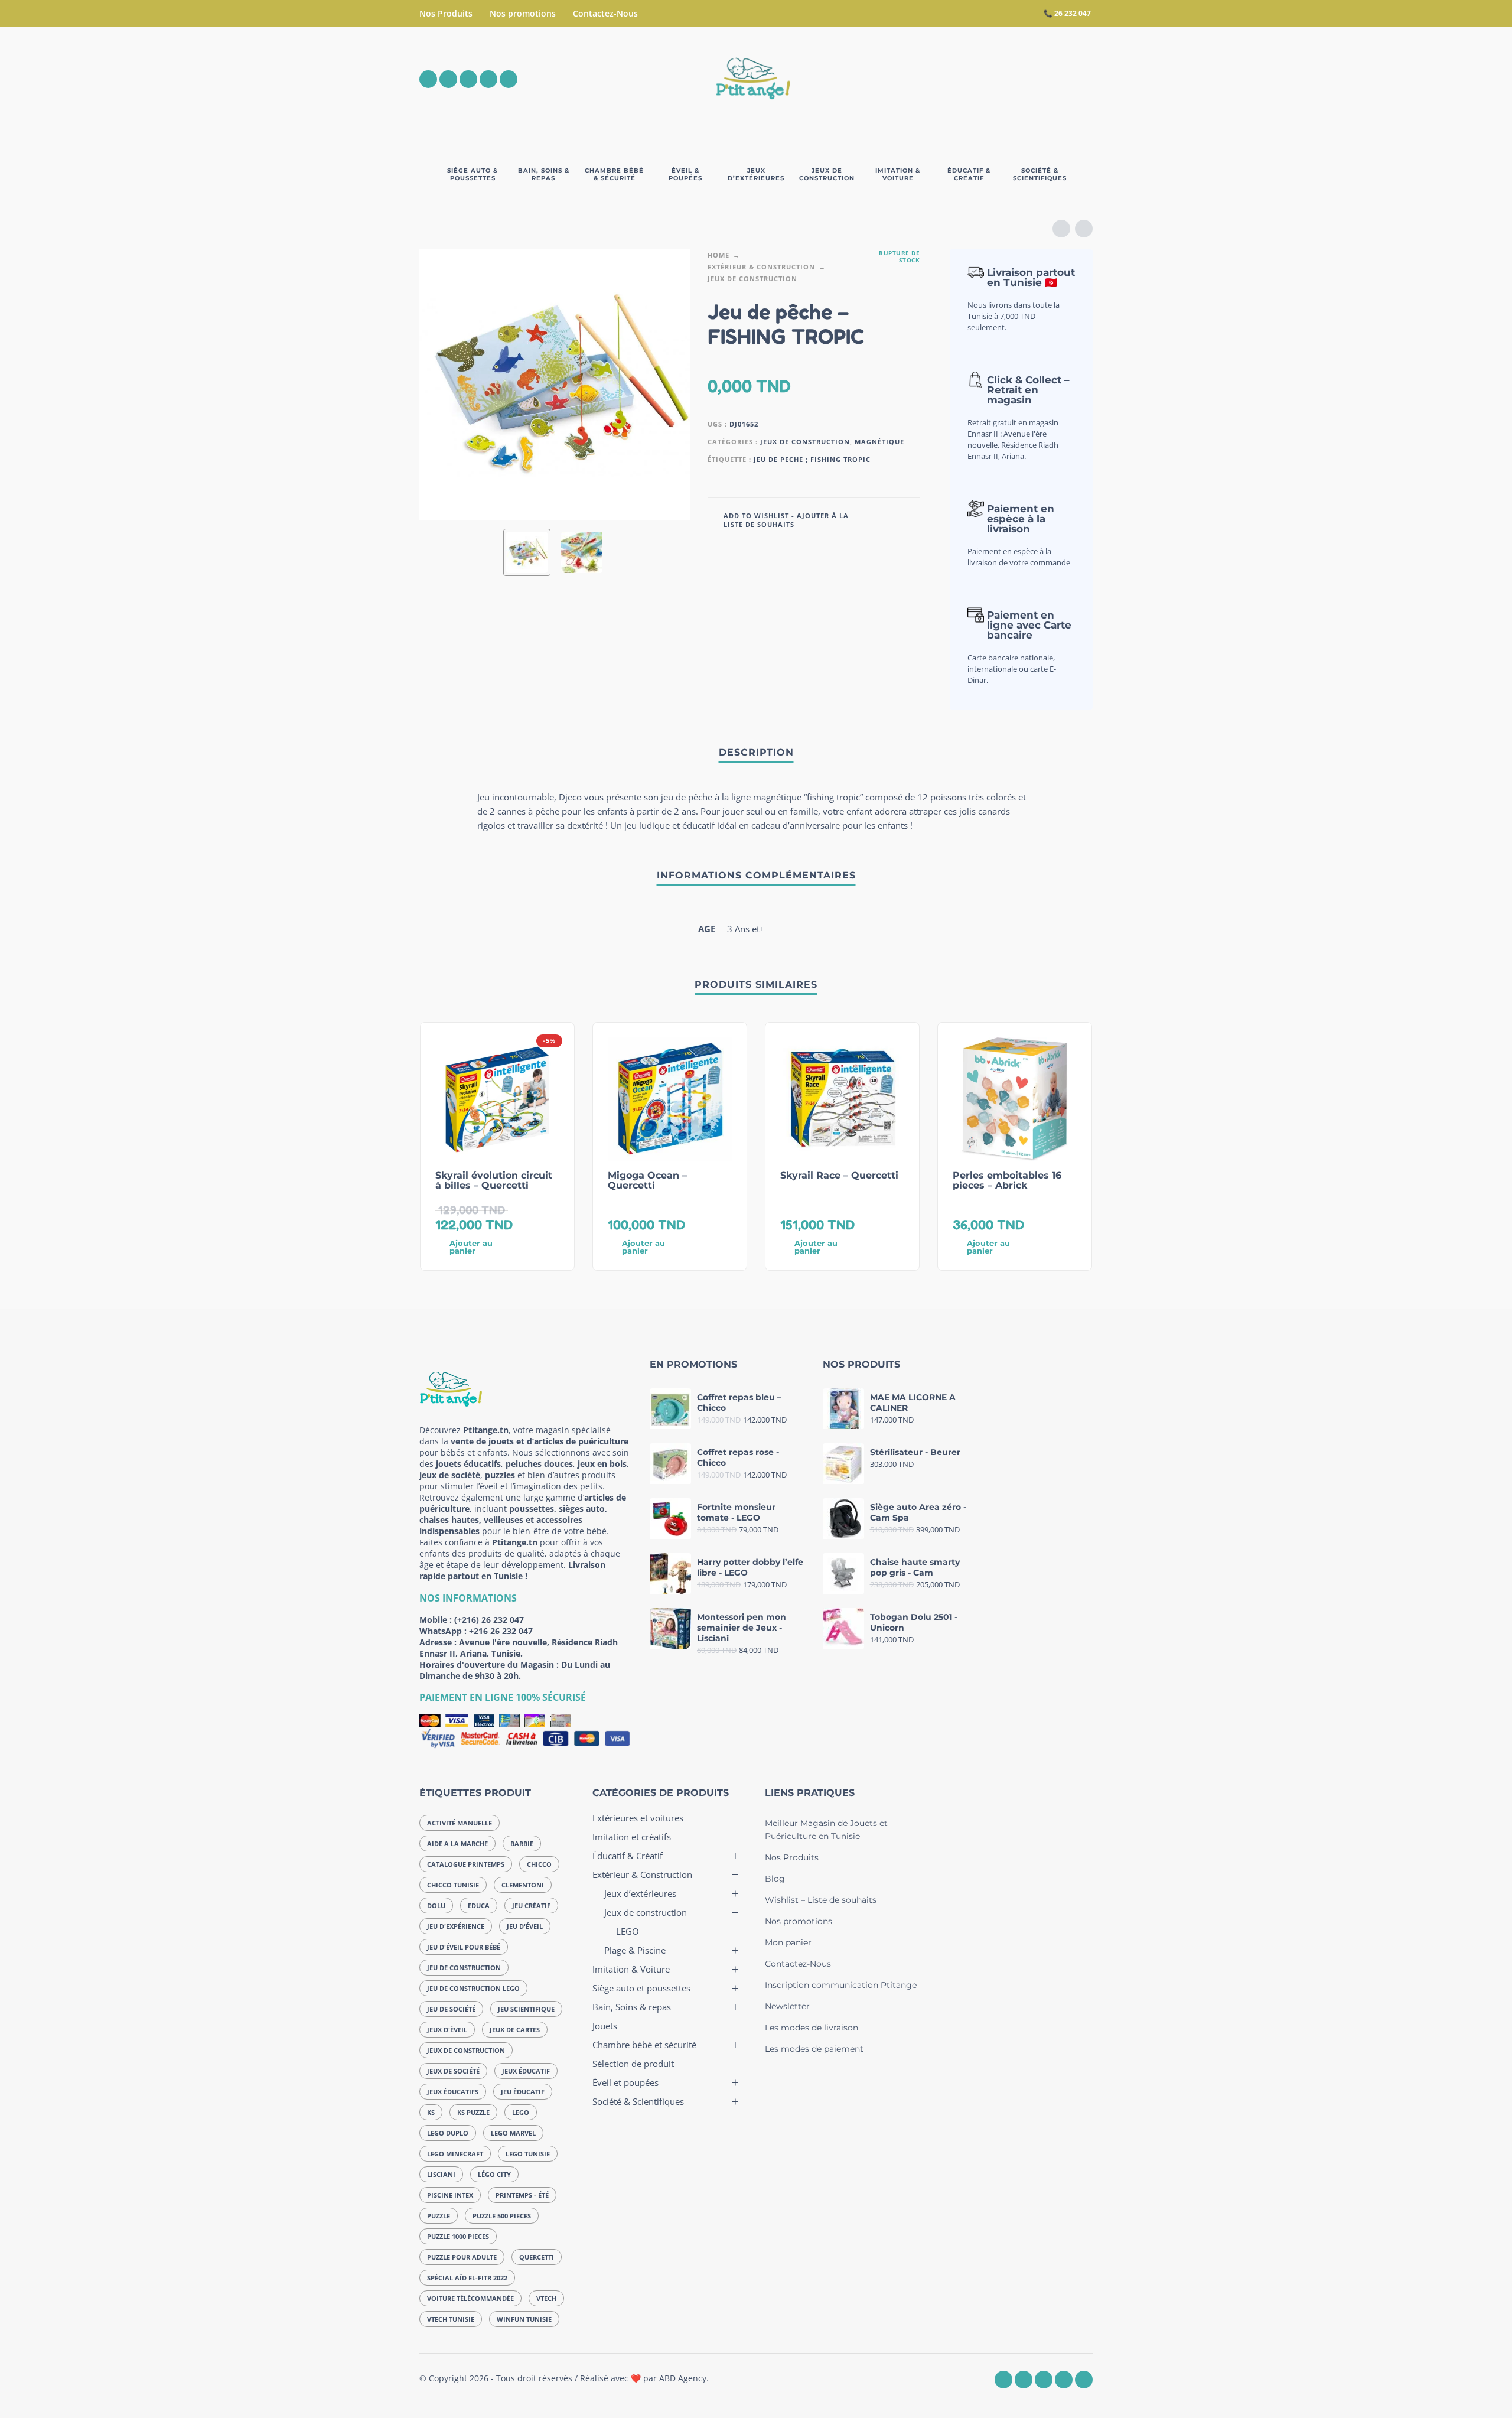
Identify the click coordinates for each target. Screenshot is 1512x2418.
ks (431, 2112)
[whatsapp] (468, 79)
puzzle (439, 2216)
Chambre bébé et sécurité (644, 2045)
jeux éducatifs (453, 2092)
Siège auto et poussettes (641, 1988)
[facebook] (428, 79)
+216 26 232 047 (501, 1631)
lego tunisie (528, 2154)
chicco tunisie (453, 1885)
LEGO (521, 2112)
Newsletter (787, 2006)
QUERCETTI (537, 2257)
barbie (522, 1843)
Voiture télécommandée (470, 2298)
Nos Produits (446, 13)
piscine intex (450, 2195)
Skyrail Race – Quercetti (839, 1175)
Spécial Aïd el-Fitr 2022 (467, 2278)
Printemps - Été (522, 2195)
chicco (539, 1864)
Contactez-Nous (605, 13)
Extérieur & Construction (761, 267)
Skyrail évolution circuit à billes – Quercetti (494, 1180)
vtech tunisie (451, 2319)
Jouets (605, 2026)
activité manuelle (460, 1823)
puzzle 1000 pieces (458, 2236)
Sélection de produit (633, 2064)
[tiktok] (509, 79)
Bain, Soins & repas (632, 2007)
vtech (546, 2298)
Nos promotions (523, 13)
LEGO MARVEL (513, 2133)
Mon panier (788, 1942)
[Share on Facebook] (876, 519)
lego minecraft (455, 2154)
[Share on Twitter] (894, 519)
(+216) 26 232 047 (489, 1620)
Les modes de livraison (812, 2028)
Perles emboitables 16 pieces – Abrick (1007, 1180)
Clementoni (523, 1885)
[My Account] (1051, 79)
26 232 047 (1073, 13)
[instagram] (448, 79)
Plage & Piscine (635, 1950)
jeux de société (453, 2071)
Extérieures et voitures (638, 1818)
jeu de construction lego (473, 1988)
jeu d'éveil (525, 1926)
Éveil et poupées (625, 2082)
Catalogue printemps (466, 1864)
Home (718, 255)
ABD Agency (683, 2378)
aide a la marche (457, 1843)
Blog (775, 1879)
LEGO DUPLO (448, 2133)
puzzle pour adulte (462, 2257)
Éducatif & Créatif (628, 1856)
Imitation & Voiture (631, 1969)
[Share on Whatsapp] (911, 519)
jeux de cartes (515, 2030)
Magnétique (879, 442)
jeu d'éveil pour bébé (464, 1947)
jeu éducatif (523, 2092)
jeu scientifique (526, 2009)
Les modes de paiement (814, 2049)
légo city (494, 2174)
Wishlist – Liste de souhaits (821, 1900)
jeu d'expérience (456, 1926)
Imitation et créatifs (632, 1837)
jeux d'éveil (447, 2030)
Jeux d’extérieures (640, 1893)
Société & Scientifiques (638, 2101)
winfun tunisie (524, 2319)
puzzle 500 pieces (502, 2216)
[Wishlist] (984, 79)
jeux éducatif (526, 2071)
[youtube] (488, 79)
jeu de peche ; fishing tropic (812, 459)
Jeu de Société (451, 2009)
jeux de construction (466, 2050)
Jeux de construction (752, 279)
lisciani (441, 2174)
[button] (1018, 79)
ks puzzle (473, 2112)
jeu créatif (531, 1906)
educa (479, 1906)
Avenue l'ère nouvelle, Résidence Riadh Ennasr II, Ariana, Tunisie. (519, 1648)
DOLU (436, 1906)
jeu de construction (464, 1968)
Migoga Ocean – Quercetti (647, 1180)
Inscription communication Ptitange (841, 1985)
